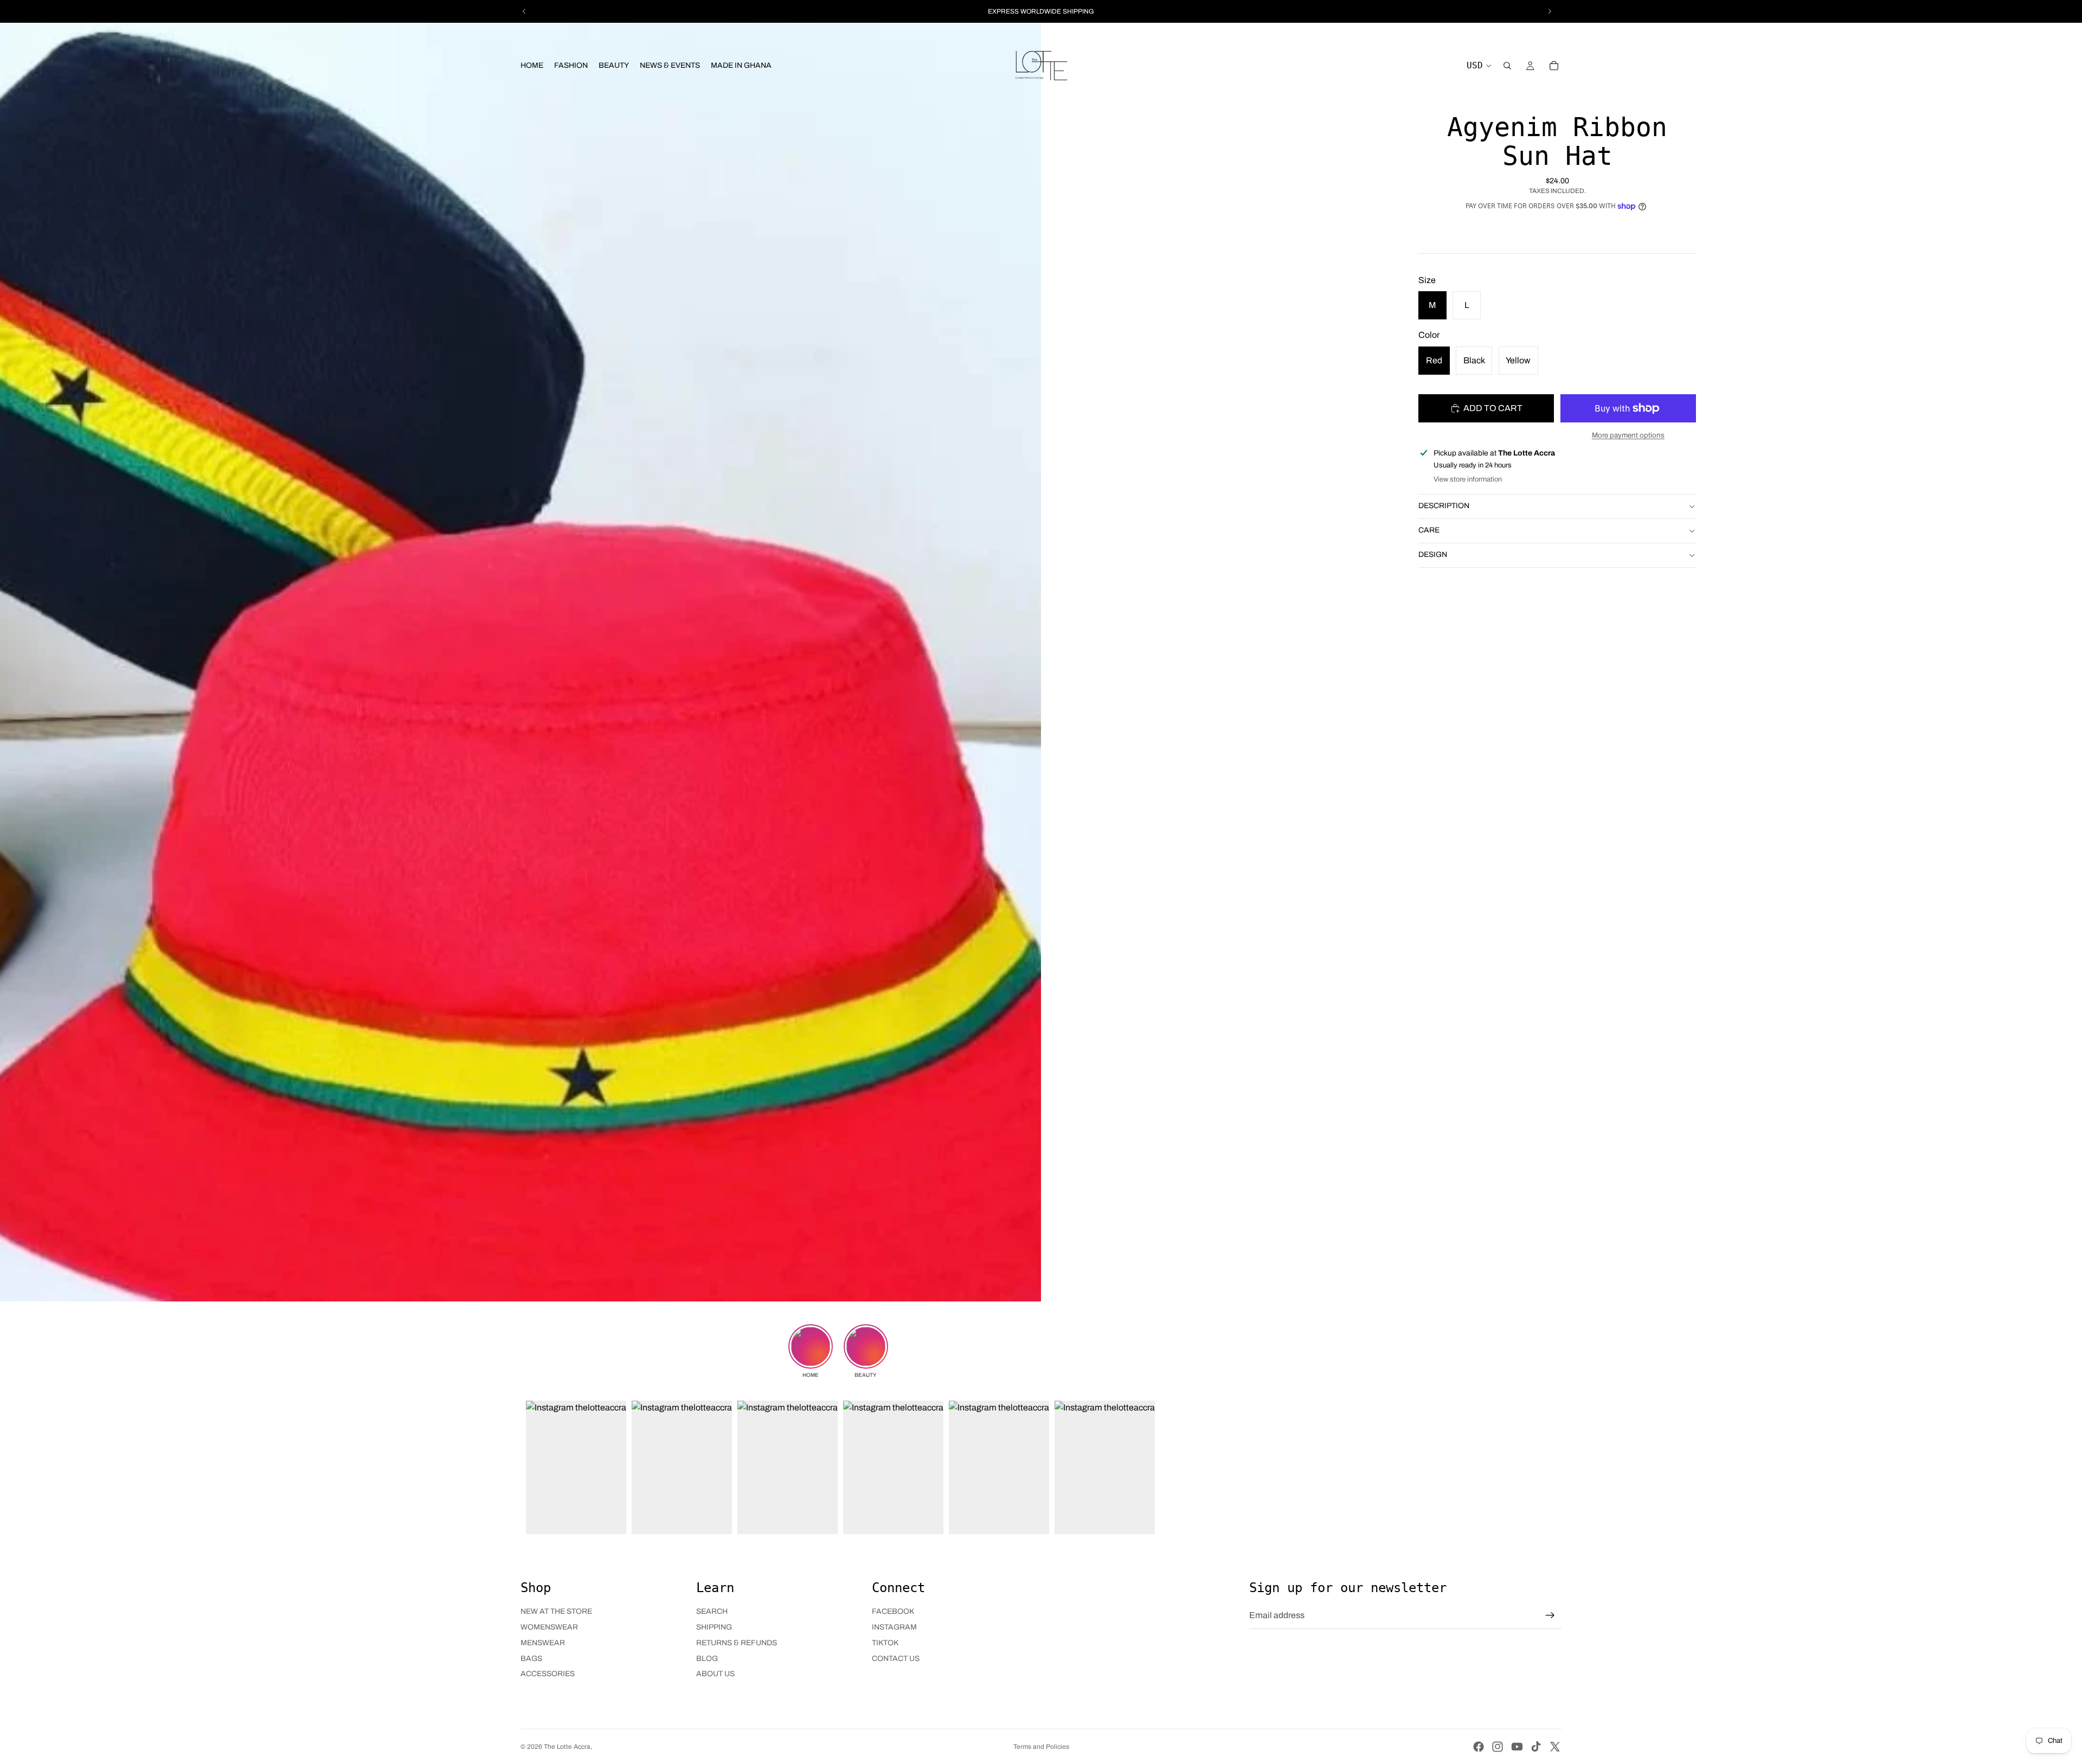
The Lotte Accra (567, 1747)
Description (1444, 506)
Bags (531, 1659)
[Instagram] (1498, 1747)
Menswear (543, 1643)
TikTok (885, 1643)
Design (1433, 554)
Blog (707, 1659)
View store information (1468, 479)
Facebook (893, 1611)
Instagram (894, 1627)
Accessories (548, 1674)
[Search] (1507, 66)
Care (1429, 530)
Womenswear (549, 1627)
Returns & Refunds (737, 1643)
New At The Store (556, 1611)
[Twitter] (1555, 1747)
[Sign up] (1550, 1615)
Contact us (896, 1659)
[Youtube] (1517, 1747)
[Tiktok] (1536, 1747)
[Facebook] (1479, 1747)
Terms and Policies (1041, 1747)
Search (712, 1611)
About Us (715, 1674)
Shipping (714, 1627)
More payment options (1628, 435)
